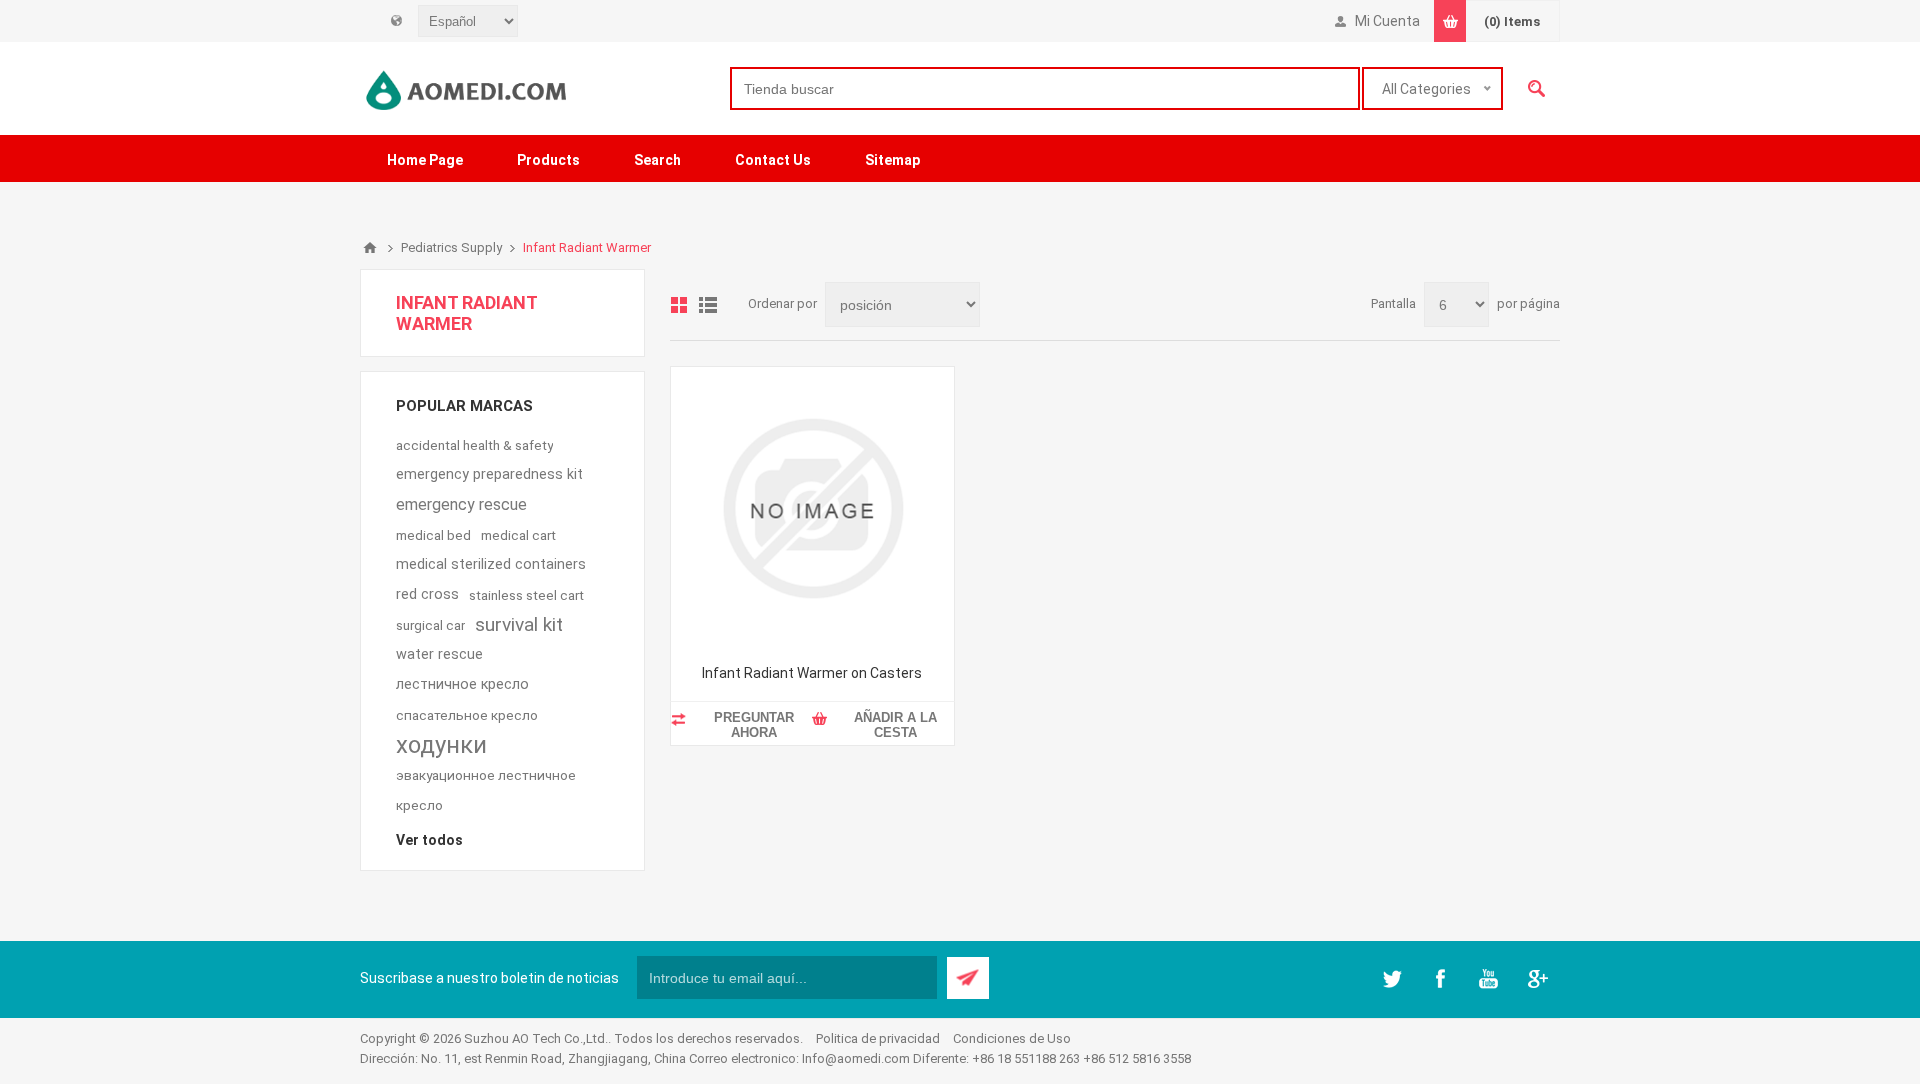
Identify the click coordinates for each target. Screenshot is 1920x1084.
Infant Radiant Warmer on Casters (812, 673)
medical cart (518, 535)
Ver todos (429, 840)
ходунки (441, 745)
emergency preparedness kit (489, 474)
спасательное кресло (467, 715)
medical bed (433, 535)
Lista (708, 305)
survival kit (519, 624)
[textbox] (1045, 88)
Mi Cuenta (1387, 21)
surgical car (430, 625)
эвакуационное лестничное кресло (486, 790)
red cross (427, 594)
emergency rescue (461, 504)
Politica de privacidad (878, 1038)
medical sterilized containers (491, 564)
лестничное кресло (462, 684)
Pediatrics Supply (451, 247)
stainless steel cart (526, 595)
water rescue (439, 654)
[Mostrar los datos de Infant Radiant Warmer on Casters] (812, 508)
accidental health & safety (474, 445)
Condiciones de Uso (1012, 1038)
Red (679, 305)
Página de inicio (370, 248)
